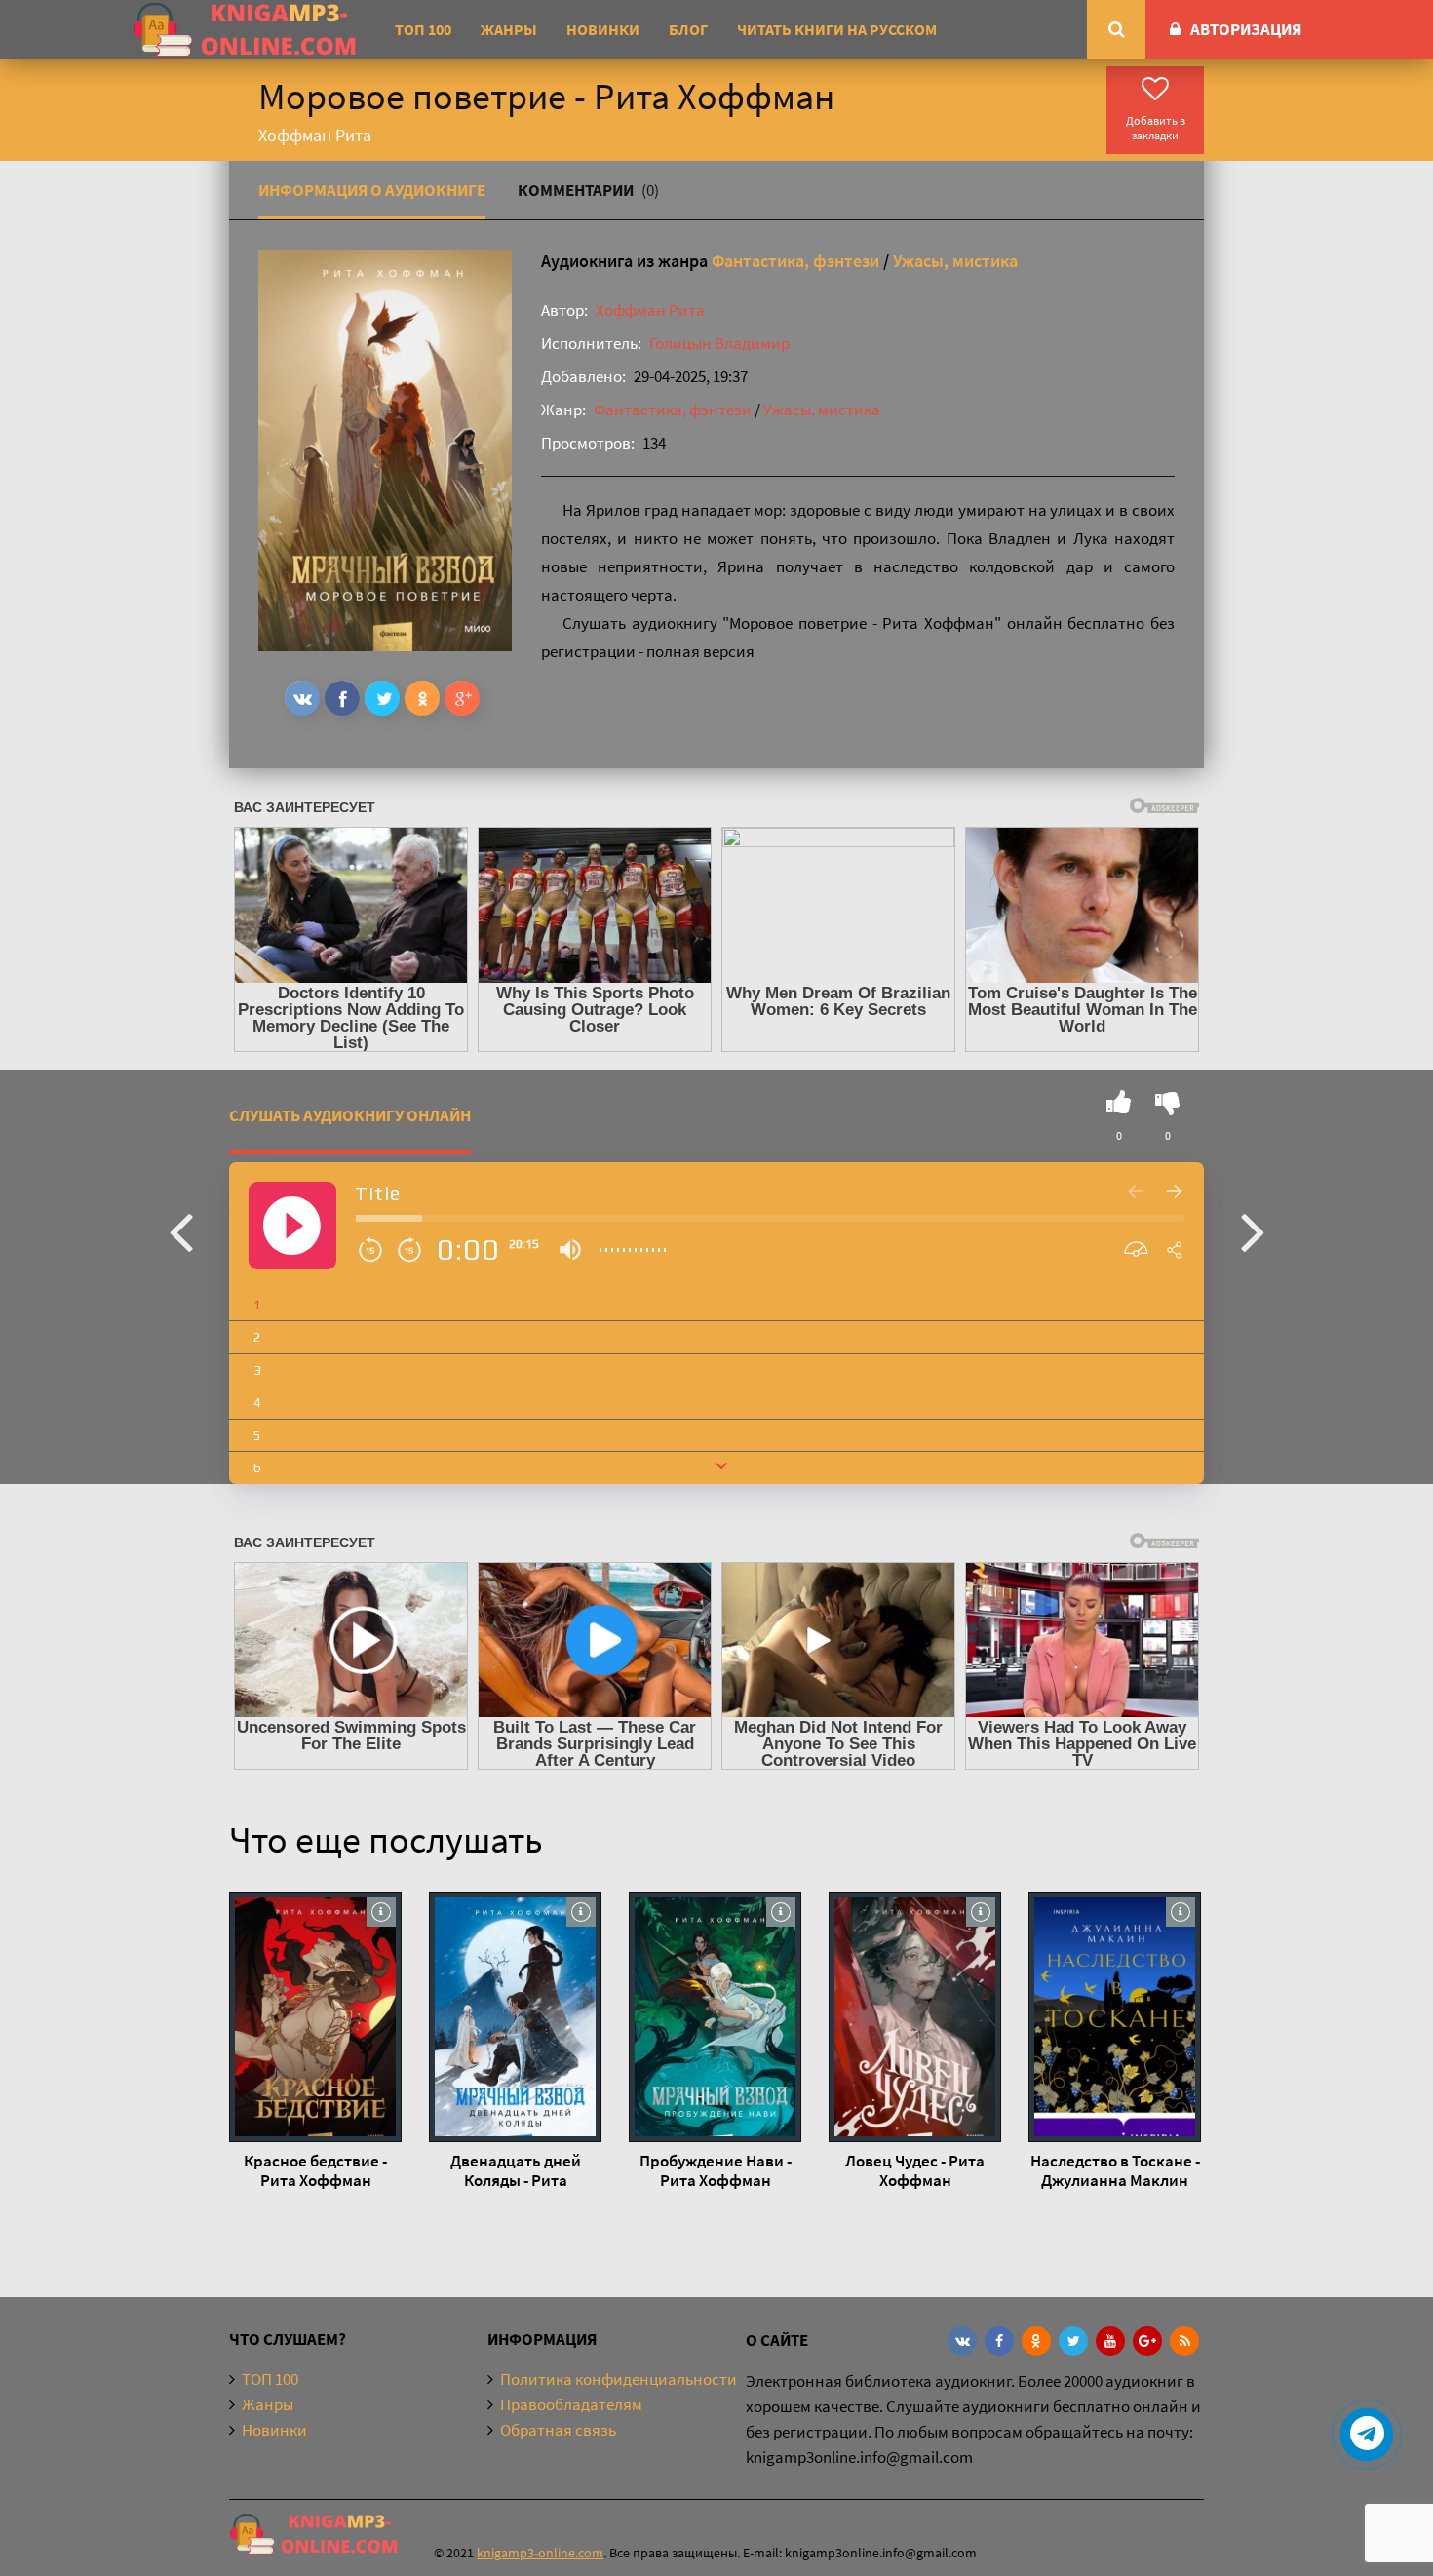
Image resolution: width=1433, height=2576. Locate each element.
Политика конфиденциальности (619, 2379)
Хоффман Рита (650, 310)
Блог (688, 29)
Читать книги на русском (837, 29)
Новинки (603, 29)
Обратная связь (558, 2430)
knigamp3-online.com (540, 2553)
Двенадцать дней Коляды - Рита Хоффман (516, 2170)
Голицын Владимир (719, 343)
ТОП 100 (423, 29)
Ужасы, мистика (955, 261)
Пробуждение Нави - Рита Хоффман (716, 2170)
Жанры (509, 29)
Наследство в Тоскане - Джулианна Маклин (1115, 2170)
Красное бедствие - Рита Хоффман (315, 2170)
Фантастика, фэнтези (795, 261)
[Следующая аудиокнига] (1253, 1230)
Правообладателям (571, 2404)
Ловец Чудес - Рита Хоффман (915, 2170)
